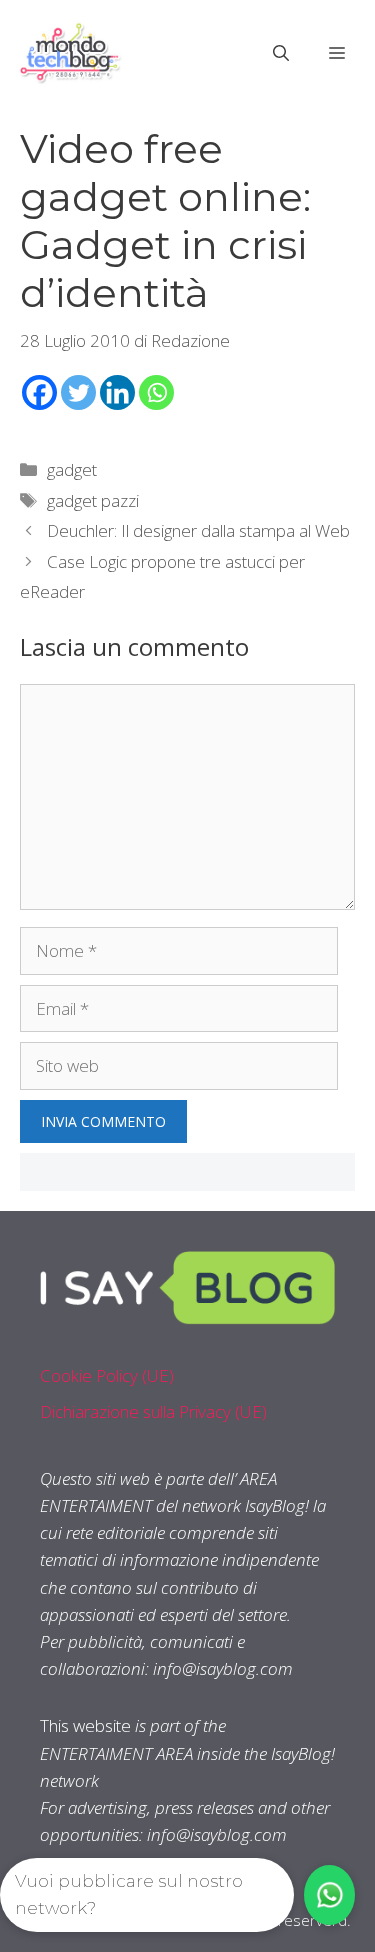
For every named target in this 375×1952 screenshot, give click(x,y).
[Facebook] (39, 392)
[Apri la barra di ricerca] (281, 53)
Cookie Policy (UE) (107, 1375)
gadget (72, 469)
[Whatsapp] (156, 392)
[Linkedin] (117, 392)
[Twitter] (78, 392)
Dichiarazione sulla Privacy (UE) (153, 1411)
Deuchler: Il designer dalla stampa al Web (198, 530)
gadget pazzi (93, 500)
